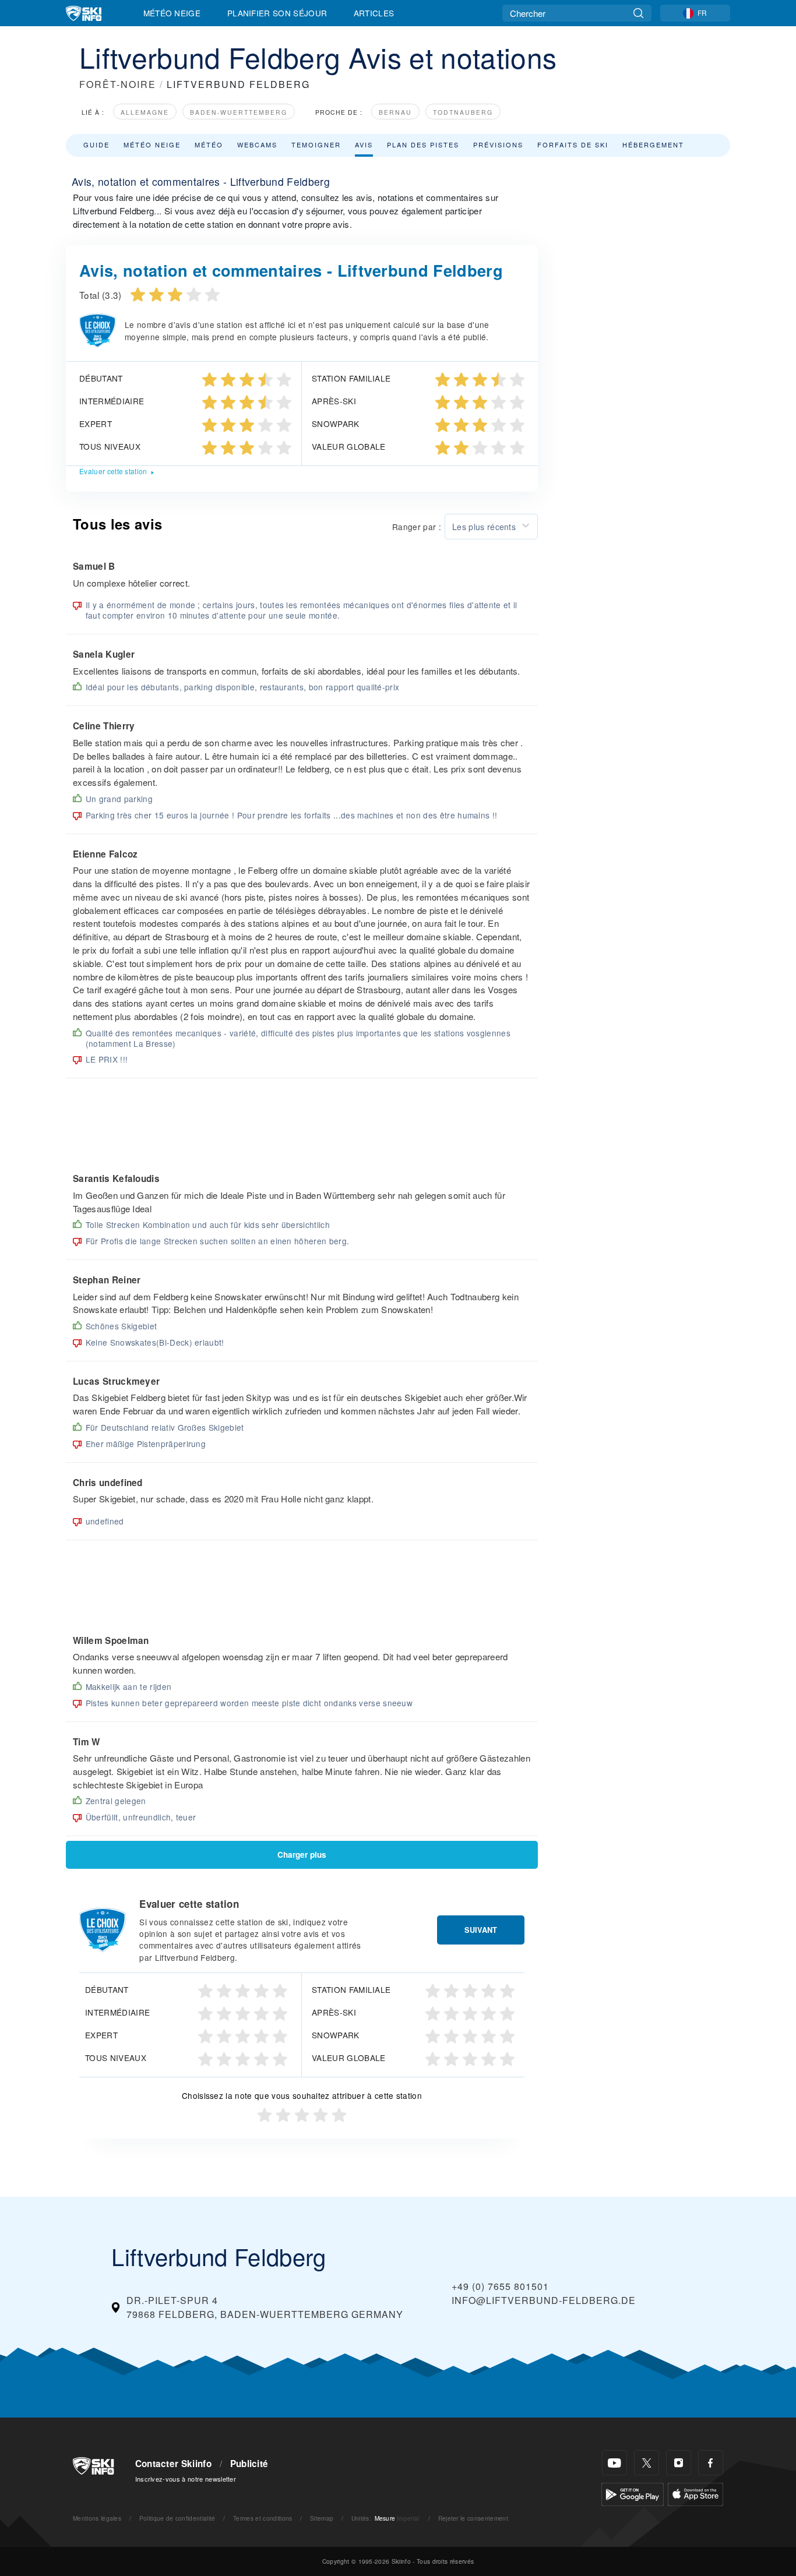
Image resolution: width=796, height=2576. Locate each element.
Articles (374, 13)
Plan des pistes (423, 144)
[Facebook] (711, 2463)
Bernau (395, 112)
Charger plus (302, 1855)
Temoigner (316, 144)
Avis (364, 144)
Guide (96, 144)
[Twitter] (647, 2463)
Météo (209, 144)
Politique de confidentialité (177, 2518)
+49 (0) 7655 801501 (500, 2286)
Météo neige (152, 144)
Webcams (257, 144)
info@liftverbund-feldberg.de (544, 2300)
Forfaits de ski (573, 144)
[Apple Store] (695, 2493)
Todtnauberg (463, 112)
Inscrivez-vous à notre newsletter (186, 2479)
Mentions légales (97, 2518)
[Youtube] (614, 2463)
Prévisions (498, 144)
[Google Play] (633, 2493)
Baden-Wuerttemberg (239, 112)
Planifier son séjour (277, 13)
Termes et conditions (263, 2518)
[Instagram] (679, 2463)
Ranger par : (417, 527)
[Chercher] (638, 13)
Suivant (481, 1930)
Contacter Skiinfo (173, 2464)
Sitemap (322, 2518)
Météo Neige (172, 13)
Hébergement (653, 144)
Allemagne (145, 112)
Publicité (249, 2464)
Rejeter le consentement (473, 2518)
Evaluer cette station (113, 471)
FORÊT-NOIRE (118, 84)
